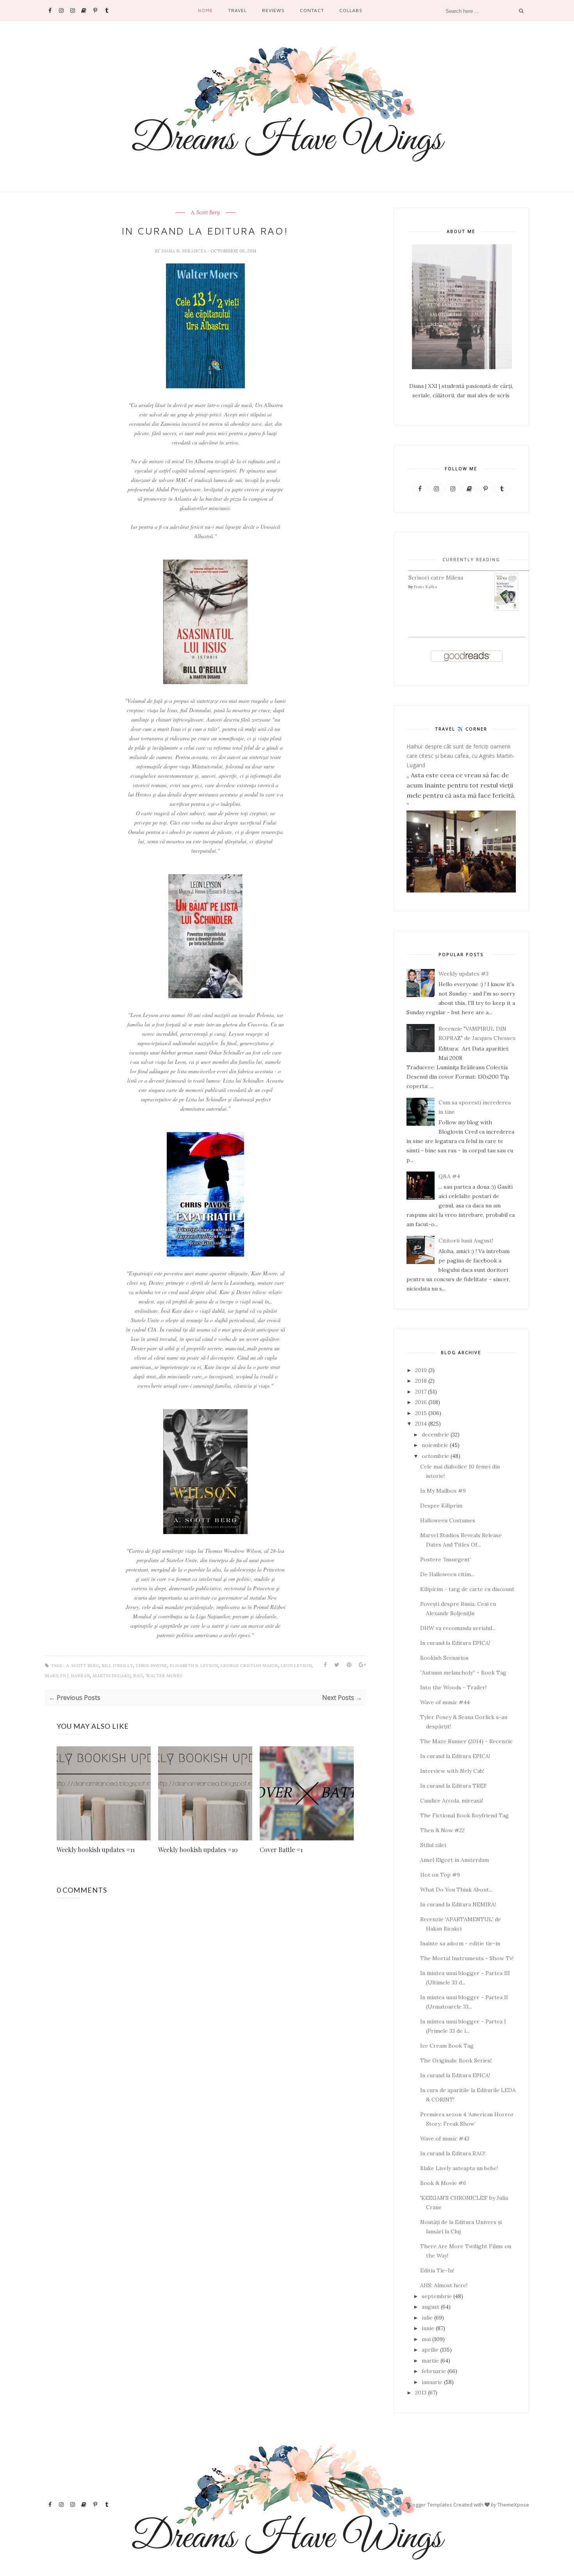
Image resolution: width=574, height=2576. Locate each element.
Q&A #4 (449, 1176)
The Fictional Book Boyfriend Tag (464, 1815)
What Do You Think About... (456, 1890)
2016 (421, 1402)
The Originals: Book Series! (456, 2060)
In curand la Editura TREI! (453, 1786)
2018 (421, 1381)
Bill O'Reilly (118, 1666)
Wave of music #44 (445, 1702)
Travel (237, 10)
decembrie (435, 1435)
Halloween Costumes (448, 1520)
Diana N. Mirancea (184, 251)
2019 (421, 1370)
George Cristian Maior (249, 1666)
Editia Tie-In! (437, 2270)
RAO (138, 1676)
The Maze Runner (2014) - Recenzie (466, 1741)
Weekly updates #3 (463, 974)
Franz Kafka (425, 587)
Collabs (351, 10)
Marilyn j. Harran (67, 1676)
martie (430, 2361)
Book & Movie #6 (443, 2183)
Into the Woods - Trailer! (453, 1687)
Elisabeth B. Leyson (194, 1666)
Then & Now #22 (442, 1830)
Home (205, 10)
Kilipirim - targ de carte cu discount (467, 1589)
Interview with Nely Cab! (452, 1771)
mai (426, 2339)
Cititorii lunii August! (466, 1241)
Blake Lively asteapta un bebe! (459, 2168)
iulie (427, 2318)
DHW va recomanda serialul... (458, 1628)
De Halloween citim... (447, 1574)
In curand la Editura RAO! (453, 2153)
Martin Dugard (111, 1676)
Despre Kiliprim (441, 1506)
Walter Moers (164, 1676)
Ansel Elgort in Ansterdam (455, 1860)
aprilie (430, 2350)
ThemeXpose (513, 2505)
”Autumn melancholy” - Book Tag (463, 1673)
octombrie (435, 1456)
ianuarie (432, 2382)
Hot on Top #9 (440, 1875)
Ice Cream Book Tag (447, 2046)
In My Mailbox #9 (443, 1491)
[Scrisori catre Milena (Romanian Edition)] (506, 609)
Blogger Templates (430, 2505)
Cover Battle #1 (281, 1850)
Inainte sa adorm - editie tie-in (460, 1943)
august (430, 2307)
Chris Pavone (152, 1666)
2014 (421, 1424)
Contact (312, 10)
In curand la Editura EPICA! (455, 1643)
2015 (421, 1413)
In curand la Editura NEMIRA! (458, 1904)
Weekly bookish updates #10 (198, 1850)
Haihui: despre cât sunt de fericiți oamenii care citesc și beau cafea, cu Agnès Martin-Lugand (461, 756)
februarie (434, 2371)
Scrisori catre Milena (436, 578)
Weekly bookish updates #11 (96, 1850)
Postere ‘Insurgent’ (446, 1559)
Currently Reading (471, 559)
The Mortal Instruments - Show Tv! (467, 1958)
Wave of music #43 (445, 2139)
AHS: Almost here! (444, 2285)
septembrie (437, 2296)
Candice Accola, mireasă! (452, 1801)
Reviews (273, 10)
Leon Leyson (296, 1666)
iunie (428, 2328)
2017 (421, 1392)
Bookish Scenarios (444, 1658)
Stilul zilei (433, 1845)
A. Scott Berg (205, 213)
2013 (421, 2393)
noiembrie (435, 1445)
